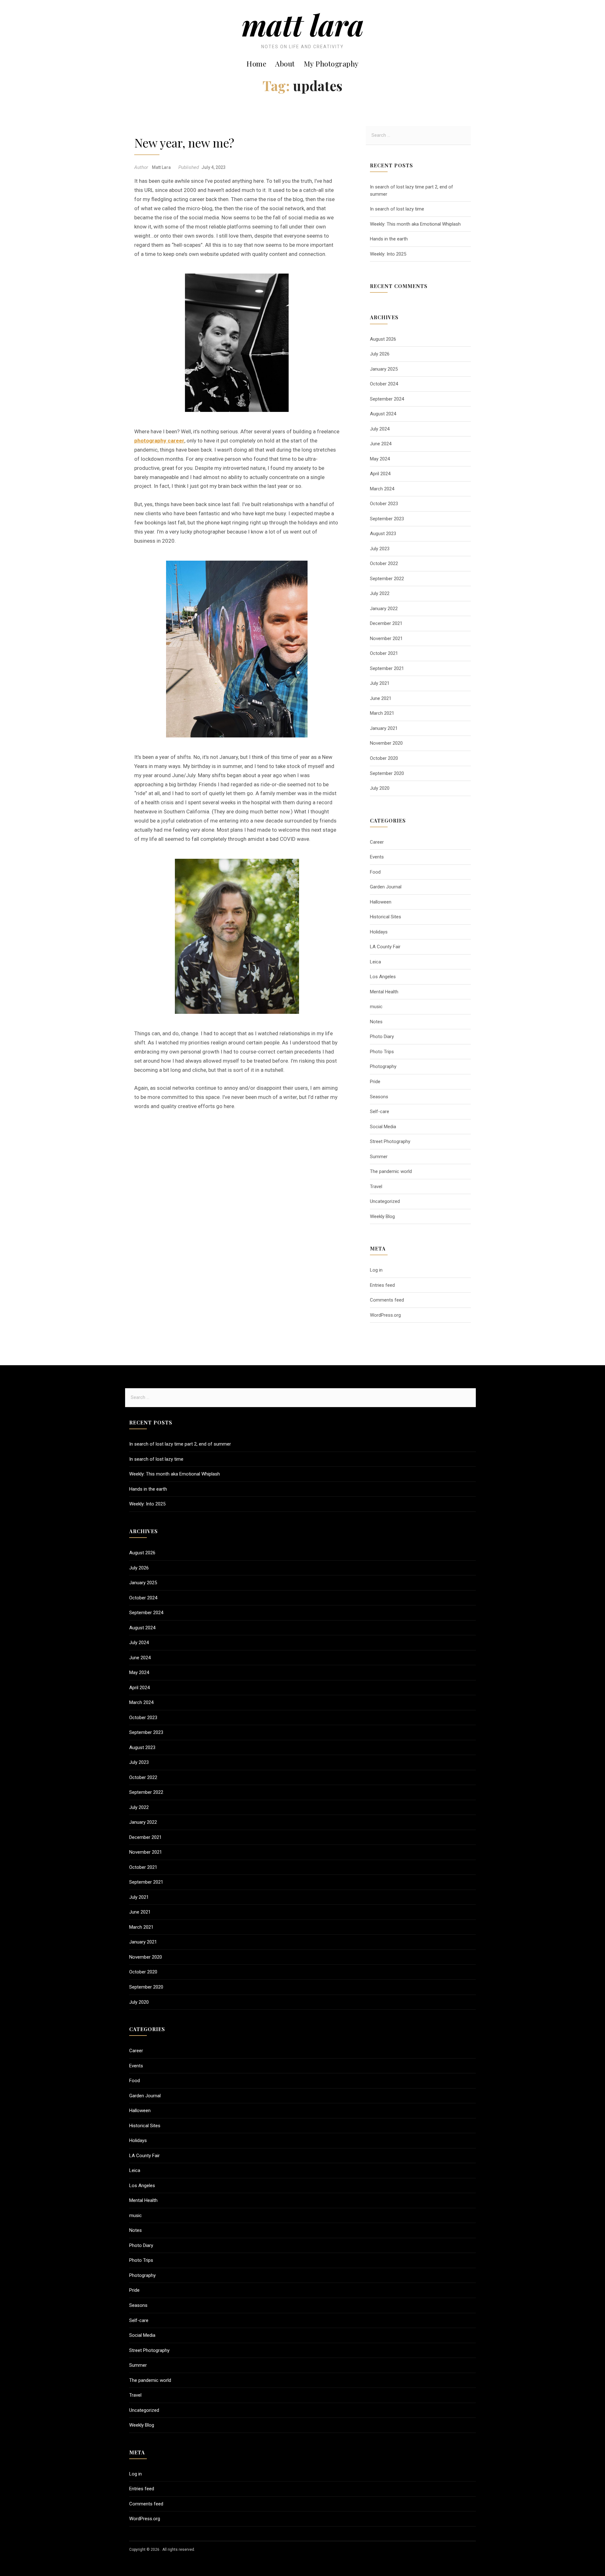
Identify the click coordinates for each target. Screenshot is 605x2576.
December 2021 (386, 623)
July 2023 (380, 549)
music (376, 1007)
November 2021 (386, 638)
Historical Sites (386, 917)
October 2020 (384, 758)
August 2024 (383, 414)
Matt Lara (303, 24)
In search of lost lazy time (397, 209)
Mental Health (384, 992)
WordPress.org (385, 1315)
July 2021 (380, 683)
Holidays (379, 932)
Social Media (383, 1127)
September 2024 (387, 399)
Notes (376, 1022)
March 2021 (382, 713)
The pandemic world (391, 1171)
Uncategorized (385, 1201)
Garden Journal (386, 887)
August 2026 (383, 339)
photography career (159, 441)
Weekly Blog (382, 1216)
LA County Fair (385, 947)
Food (375, 872)
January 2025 (384, 369)
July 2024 (380, 429)
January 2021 (384, 728)
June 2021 (381, 698)
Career (377, 842)
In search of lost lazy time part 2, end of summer (180, 1444)
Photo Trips (382, 1052)
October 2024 (384, 384)
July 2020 (380, 788)
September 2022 (387, 579)
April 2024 (380, 474)
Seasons (379, 1097)
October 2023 (384, 504)
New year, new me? (184, 142)
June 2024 (381, 444)
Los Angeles (383, 977)
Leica (375, 962)
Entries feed (382, 1285)
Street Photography (390, 1141)
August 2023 (383, 534)
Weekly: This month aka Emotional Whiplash (415, 224)
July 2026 (380, 354)
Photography (383, 1066)
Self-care (380, 1112)
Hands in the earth (389, 239)
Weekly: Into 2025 (388, 254)
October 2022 (384, 563)
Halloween (381, 902)
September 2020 (387, 773)
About (285, 64)
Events (377, 857)
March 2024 (382, 489)
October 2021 (384, 653)
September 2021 (387, 668)
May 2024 (380, 459)
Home (256, 64)
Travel (376, 1187)
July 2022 (380, 593)
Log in (376, 1270)
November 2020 (386, 743)
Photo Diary (382, 1037)
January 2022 (384, 609)
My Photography (331, 64)
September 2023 (387, 519)
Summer (379, 1157)
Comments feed (387, 1300)
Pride (375, 1082)
